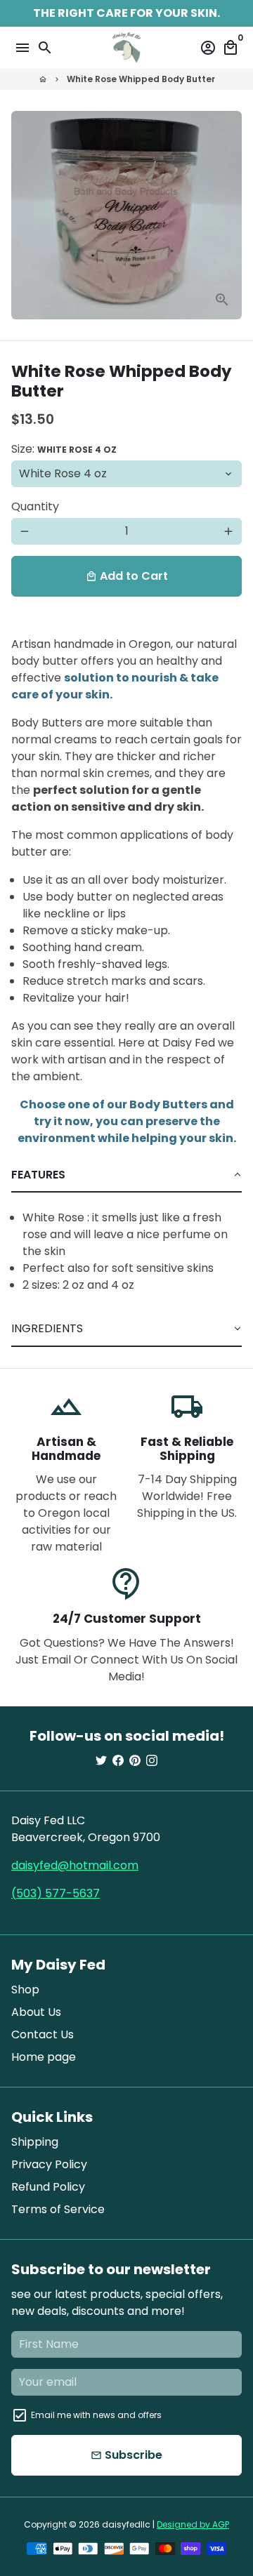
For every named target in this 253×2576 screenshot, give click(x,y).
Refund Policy (48, 2187)
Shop (25, 1990)
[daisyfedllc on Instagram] (152, 1761)
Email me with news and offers (96, 2415)
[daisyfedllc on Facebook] (118, 1761)
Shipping (35, 2142)
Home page (44, 2057)
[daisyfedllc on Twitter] (101, 1761)
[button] (126, 1175)
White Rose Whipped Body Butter (141, 79)
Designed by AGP (193, 2524)
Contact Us (43, 2034)
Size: (64, 449)
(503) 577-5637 (56, 1893)
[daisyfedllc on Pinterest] (135, 1761)
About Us (36, 2012)
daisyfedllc (126, 2524)
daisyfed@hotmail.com (75, 1865)
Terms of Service (58, 2209)
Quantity (35, 506)
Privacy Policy (49, 2164)
